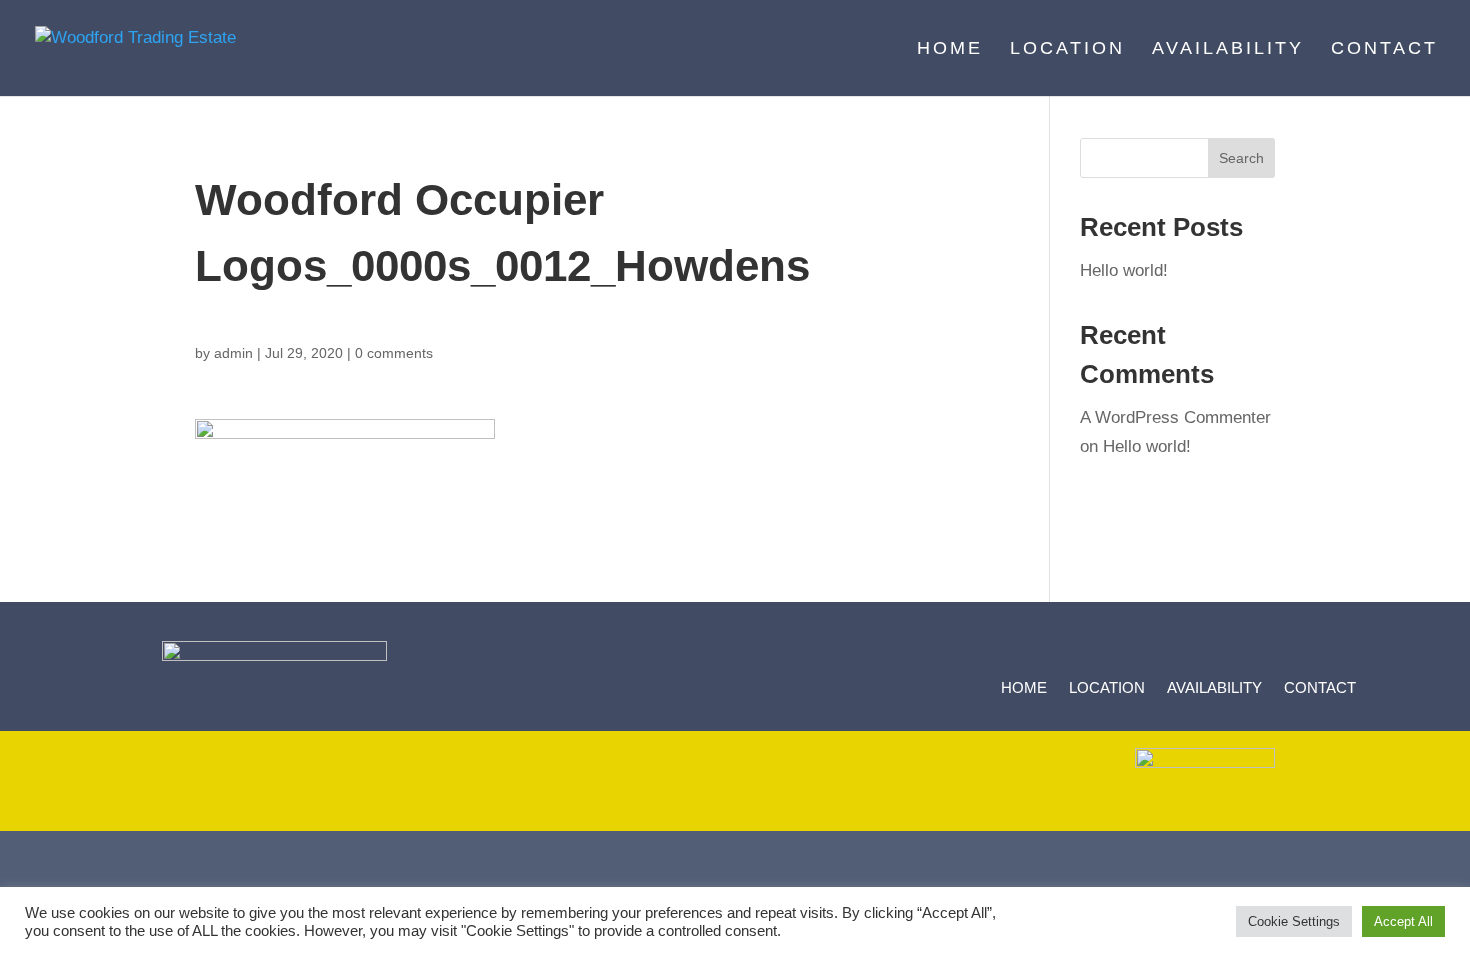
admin (233, 353)
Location (1067, 49)
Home (950, 49)
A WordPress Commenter (1175, 417)
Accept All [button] (1403, 921)
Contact (1384, 49)
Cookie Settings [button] (1294, 921)
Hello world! (1124, 270)
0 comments (394, 353)
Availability (1228, 49)
